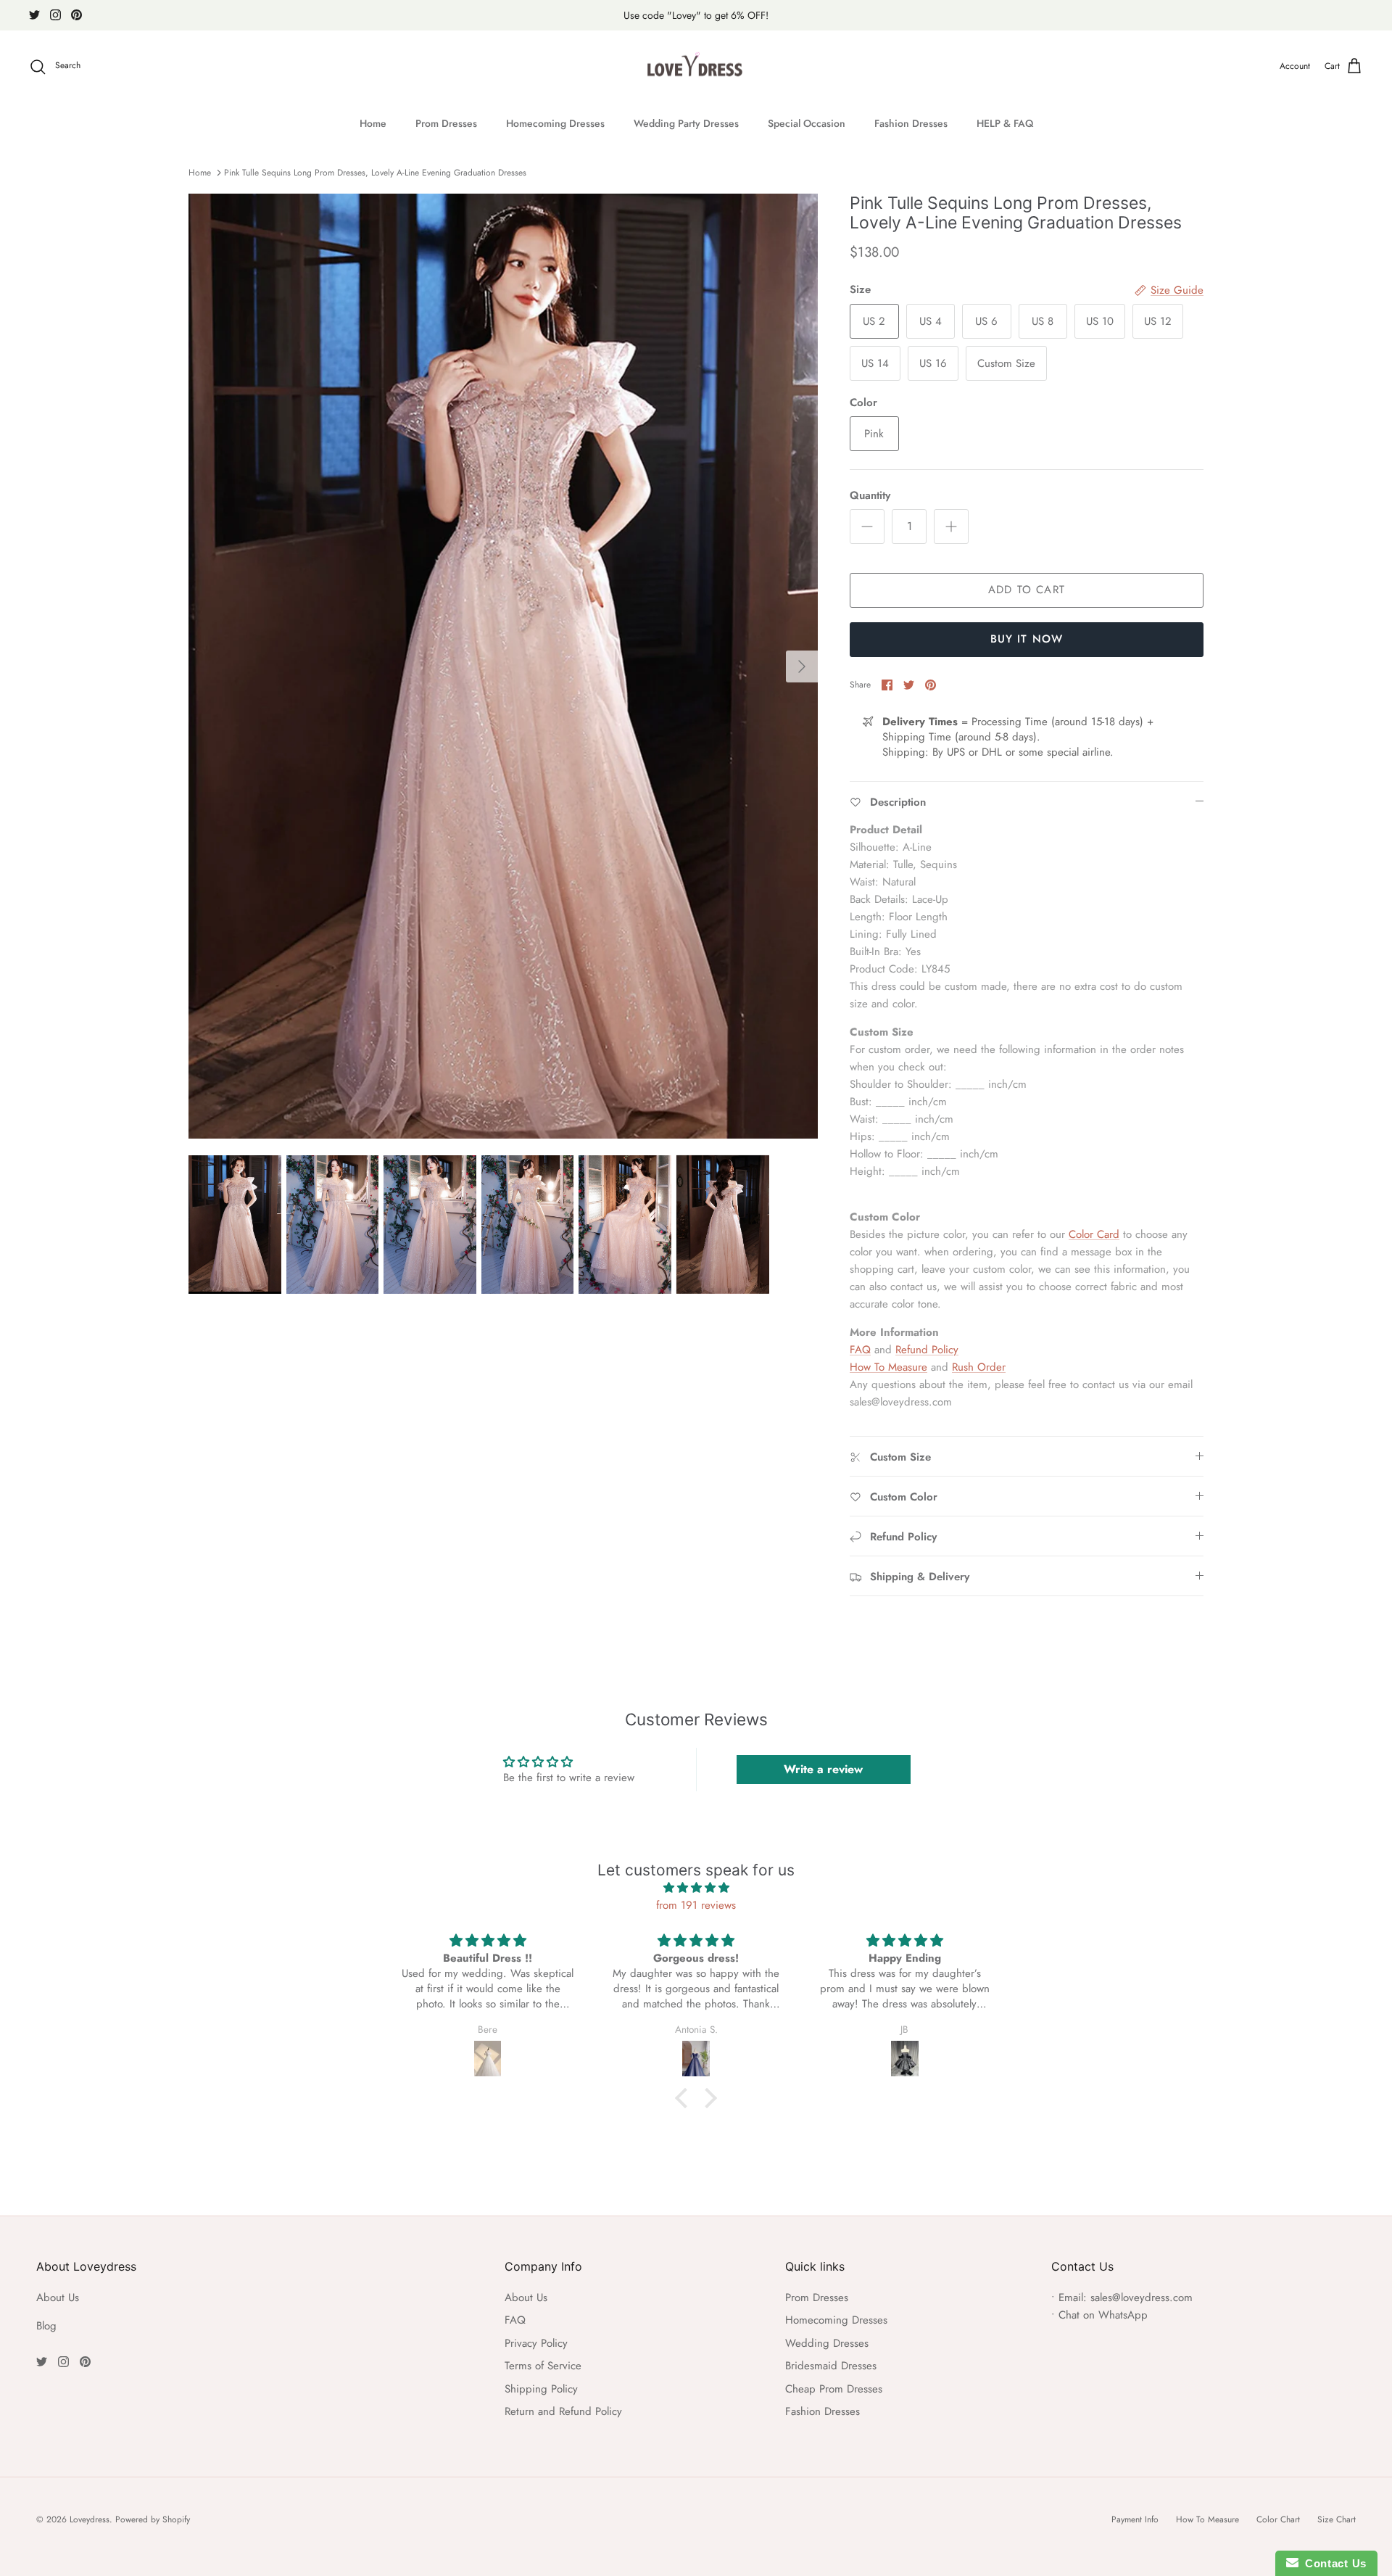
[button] (685, 2098)
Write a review (823, 1769)
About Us (58, 2298)
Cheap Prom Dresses (834, 2389)
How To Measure (888, 1367)
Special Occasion (807, 123)
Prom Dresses (446, 123)
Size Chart (1337, 2519)
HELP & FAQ (1005, 123)
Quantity (870, 496)
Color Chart (1278, 2519)
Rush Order (979, 1367)
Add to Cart (1027, 590)
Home (373, 123)
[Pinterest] (76, 15)
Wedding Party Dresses (686, 123)
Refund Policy (927, 1350)
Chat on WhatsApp (1103, 2315)
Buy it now (1027, 639)
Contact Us (1333, 2563)
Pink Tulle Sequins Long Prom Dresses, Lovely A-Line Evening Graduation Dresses (375, 173)
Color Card (1094, 1234)
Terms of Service (543, 2366)
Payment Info (1135, 2519)
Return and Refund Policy (563, 2411)
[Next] (802, 666)
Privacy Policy (536, 2343)
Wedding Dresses (827, 2343)
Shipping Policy (541, 2389)
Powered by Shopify (153, 2519)
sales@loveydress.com (1142, 2298)
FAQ (860, 1350)
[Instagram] (55, 15)
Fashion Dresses (911, 123)
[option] (503, 666)
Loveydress (90, 2519)
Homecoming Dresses (555, 123)
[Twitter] (34, 15)
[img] (696, 1888)
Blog (46, 2326)
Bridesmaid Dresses (831, 2366)
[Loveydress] (696, 67)
